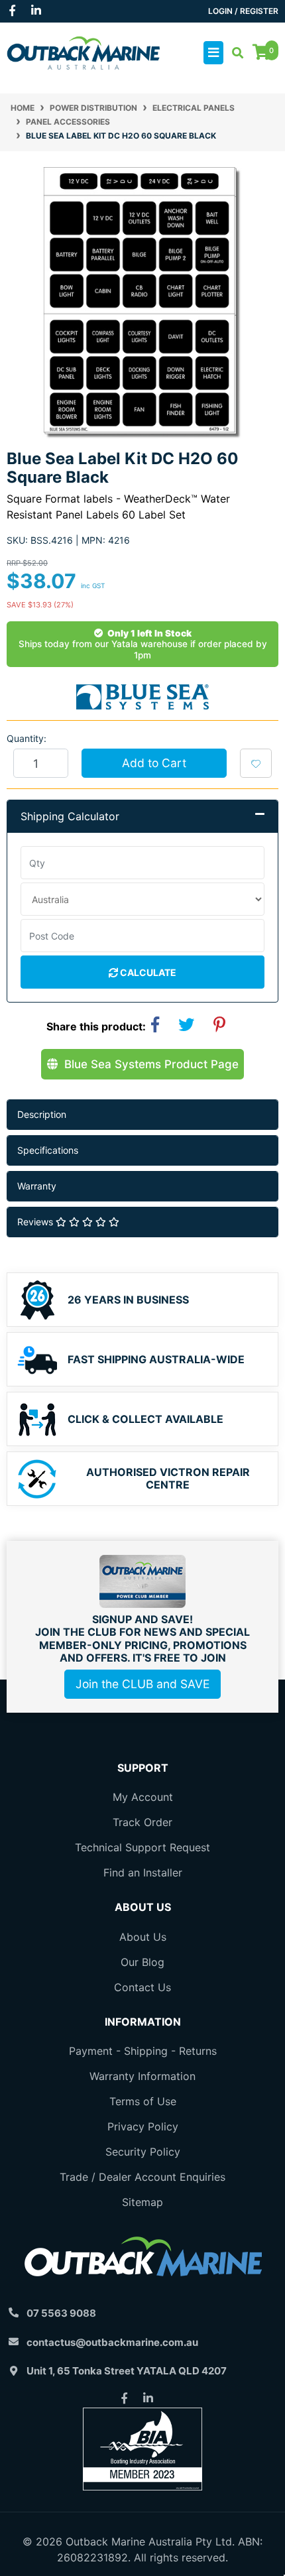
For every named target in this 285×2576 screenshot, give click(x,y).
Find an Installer (143, 1872)
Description (42, 1114)
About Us (143, 1937)
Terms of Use (143, 2101)
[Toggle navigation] (213, 53)
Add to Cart (154, 763)
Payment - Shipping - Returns (143, 2051)
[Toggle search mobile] (234, 53)
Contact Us (142, 1987)
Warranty (37, 1186)
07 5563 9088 (61, 2313)
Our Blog (142, 1962)
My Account (143, 1797)
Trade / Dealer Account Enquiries (142, 2177)
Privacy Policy (143, 2126)
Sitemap (142, 2202)
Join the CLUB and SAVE (142, 1684)
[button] (256, 763)
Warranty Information (142, 2076)
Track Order (142, 1822)
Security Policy (143, 2152)
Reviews (36, 1222)
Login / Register (243, 11)
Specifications (48, 1150)
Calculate (147, 972)
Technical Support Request (142, 1847)
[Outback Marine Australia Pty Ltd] (83, 52)
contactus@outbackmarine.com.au (112, 2342)
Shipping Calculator (70, 816)
